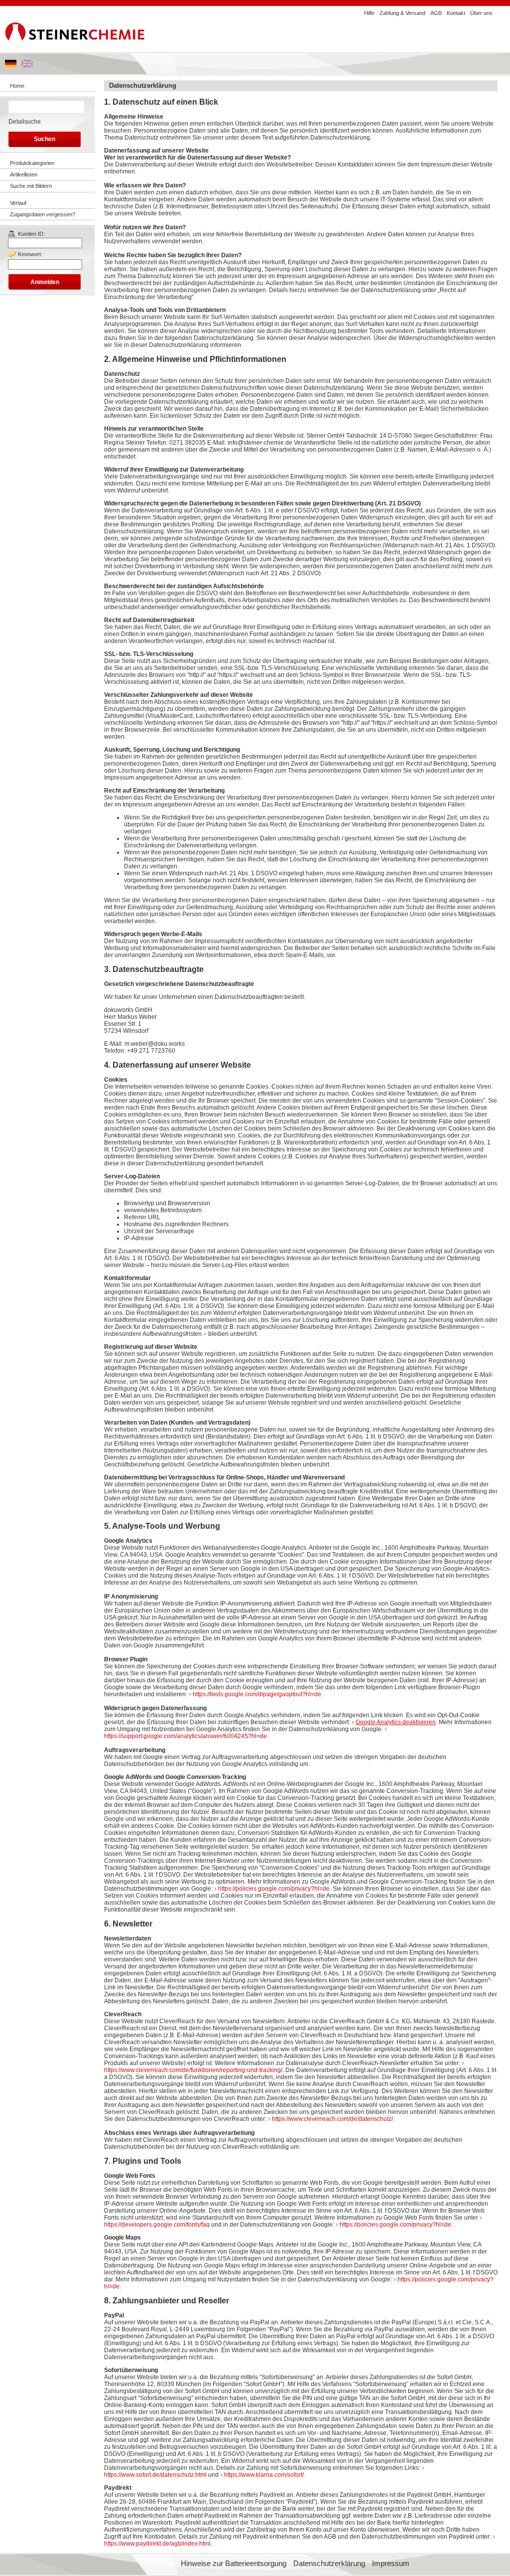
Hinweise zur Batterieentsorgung (234, 2564)
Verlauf (18, 203)
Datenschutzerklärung (329, 2564)
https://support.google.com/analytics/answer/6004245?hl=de (186, 1736)
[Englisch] (27, 65)
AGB (436, 13)
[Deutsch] (11, 65)
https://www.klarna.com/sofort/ (264, 2475)
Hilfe (369, 13)
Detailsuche (25, 122)
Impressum (391, 2564)
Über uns (481, 13)
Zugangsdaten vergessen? (43, 214)
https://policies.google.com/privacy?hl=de (274, 1889)
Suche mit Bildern (31, 186)
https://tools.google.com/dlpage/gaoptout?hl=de (257, 1694)
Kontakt (456, 13)
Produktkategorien (32, 163)
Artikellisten (24, 174)
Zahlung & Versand (402, 13)
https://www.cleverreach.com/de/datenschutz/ (332, 2119)
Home (17, 86)
